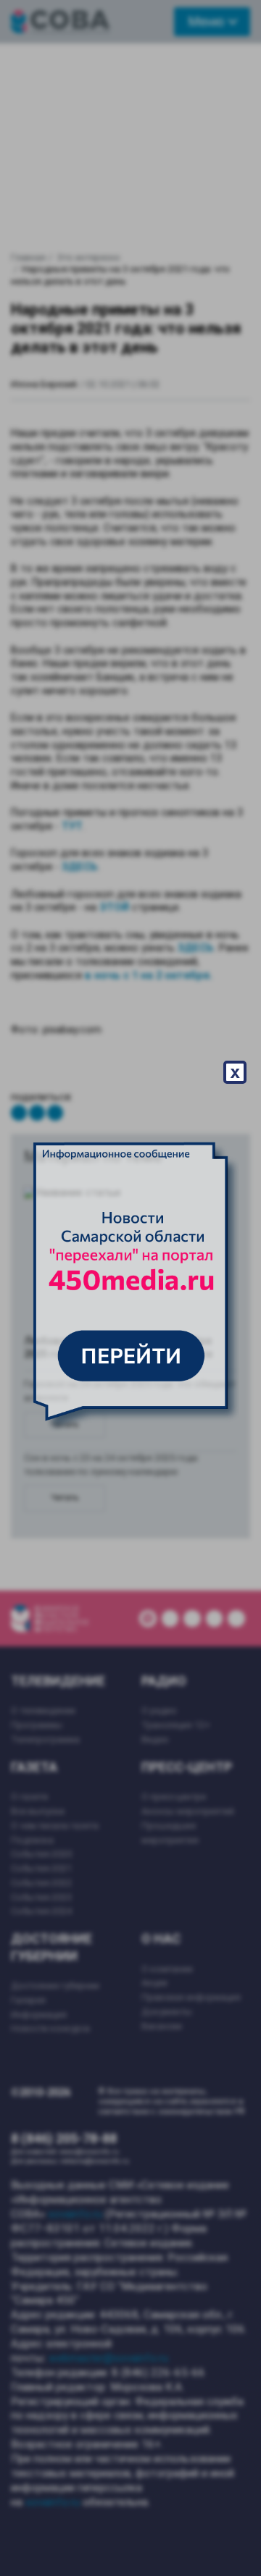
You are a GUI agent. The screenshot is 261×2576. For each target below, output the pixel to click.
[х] (130, 1288)
